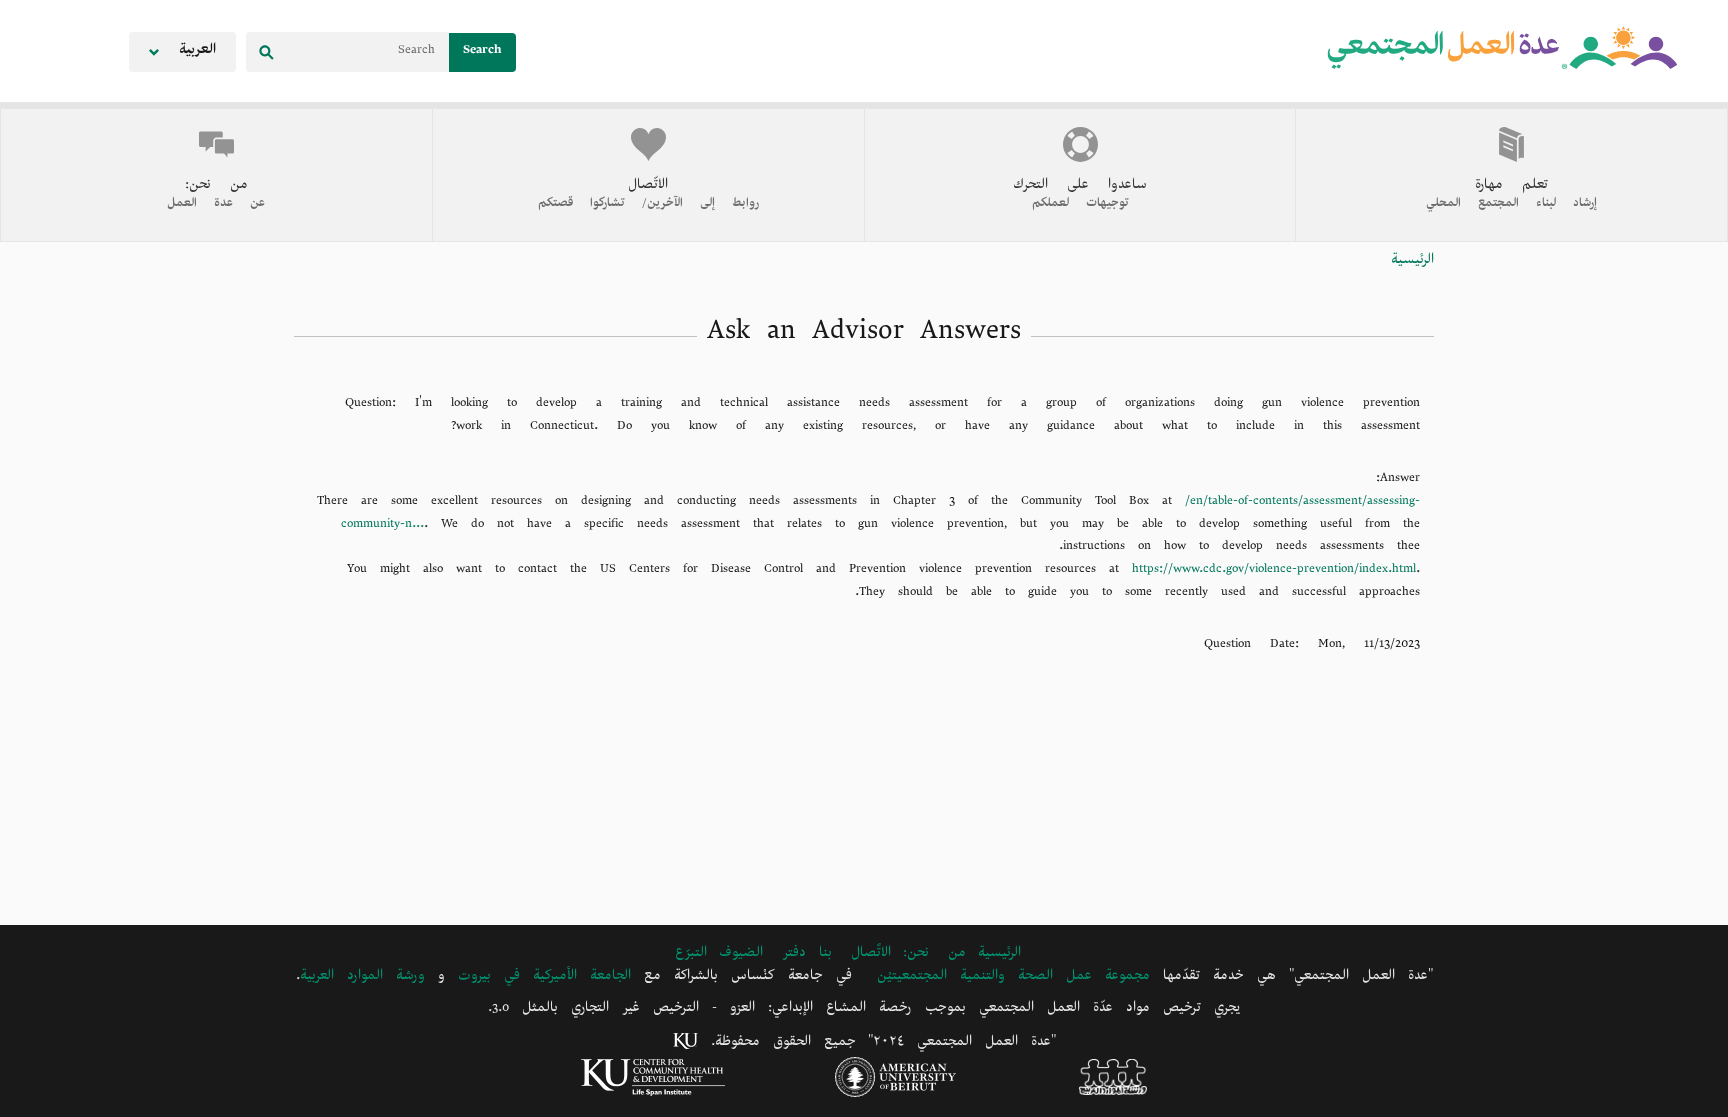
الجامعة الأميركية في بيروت (544, 978)
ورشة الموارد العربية (362, 978)
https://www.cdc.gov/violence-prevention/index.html (1274, 571)
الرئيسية (1412, 262)
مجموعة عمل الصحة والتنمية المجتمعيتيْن (1013, 978)
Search (482, 52)
